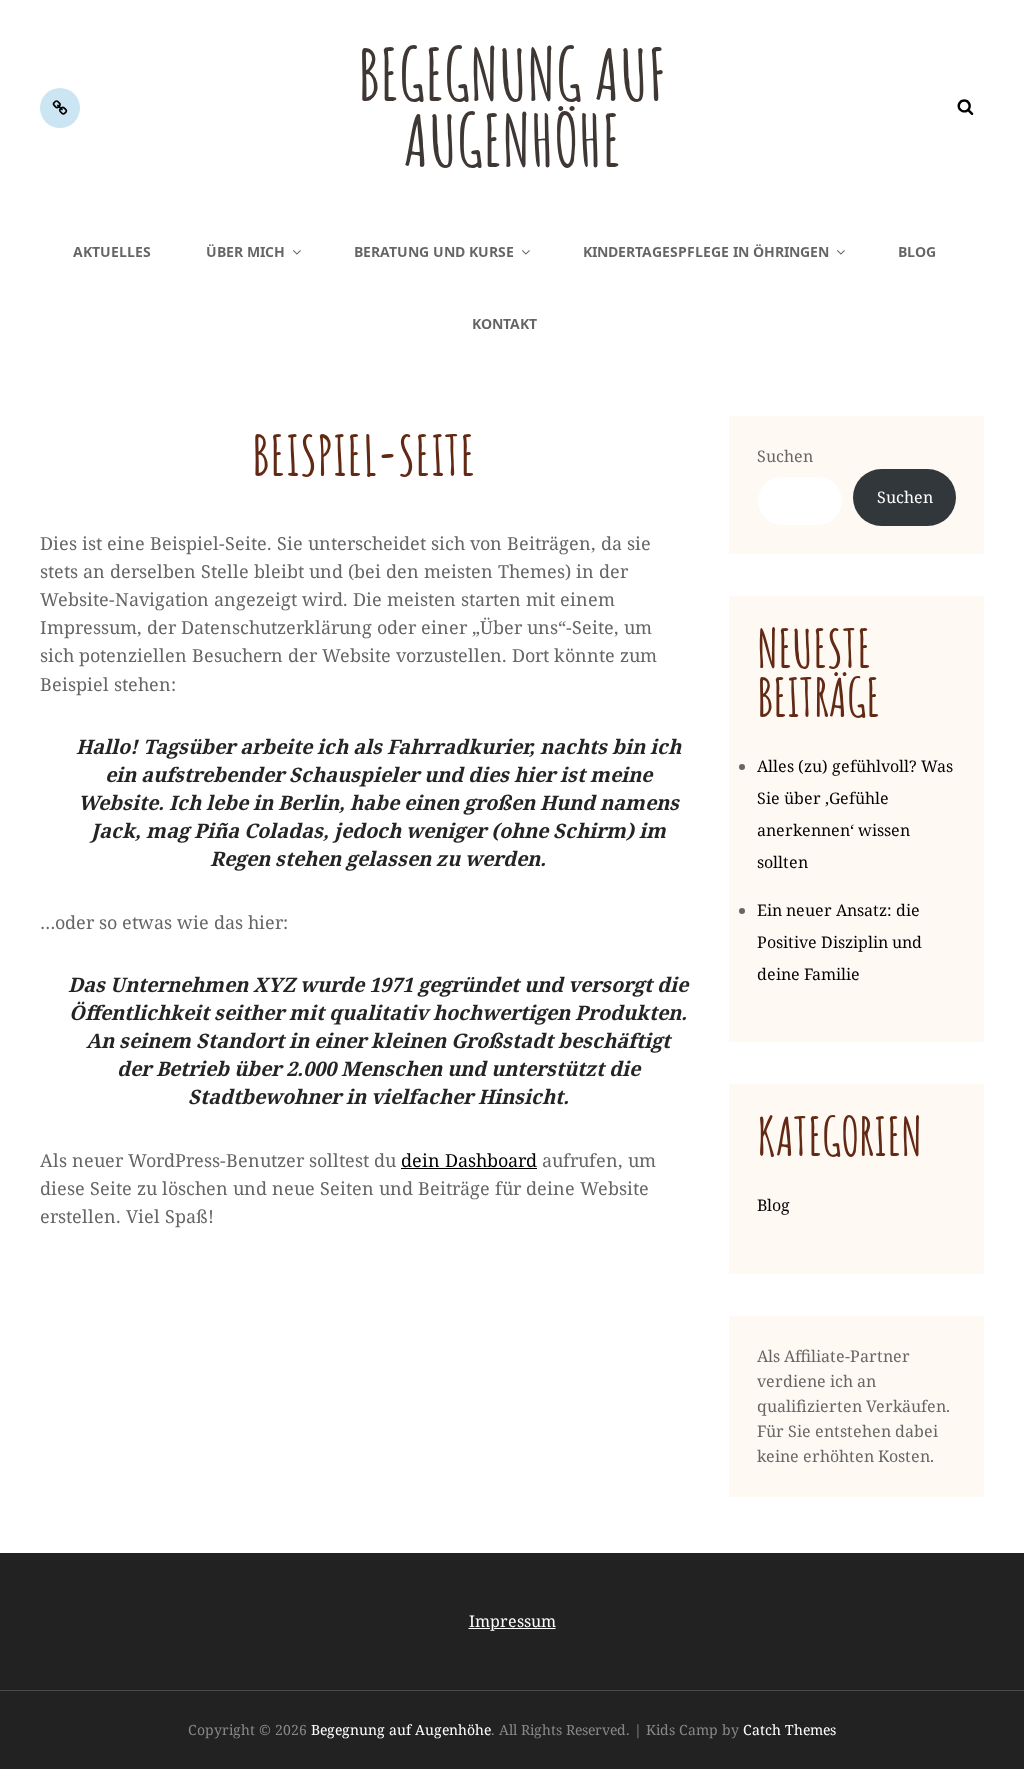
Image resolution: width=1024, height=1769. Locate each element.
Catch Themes (789, 1729)
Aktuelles (112, 251)
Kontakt (504, 323)
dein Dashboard (469, 1160)
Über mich (245, 251)
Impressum (512, 1621)
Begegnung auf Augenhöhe (512, 107)
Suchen (785, 456)
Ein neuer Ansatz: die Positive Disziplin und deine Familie (839, 942)
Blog (917, 251)
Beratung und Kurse (434, 251)
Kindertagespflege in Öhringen (706, 251)
